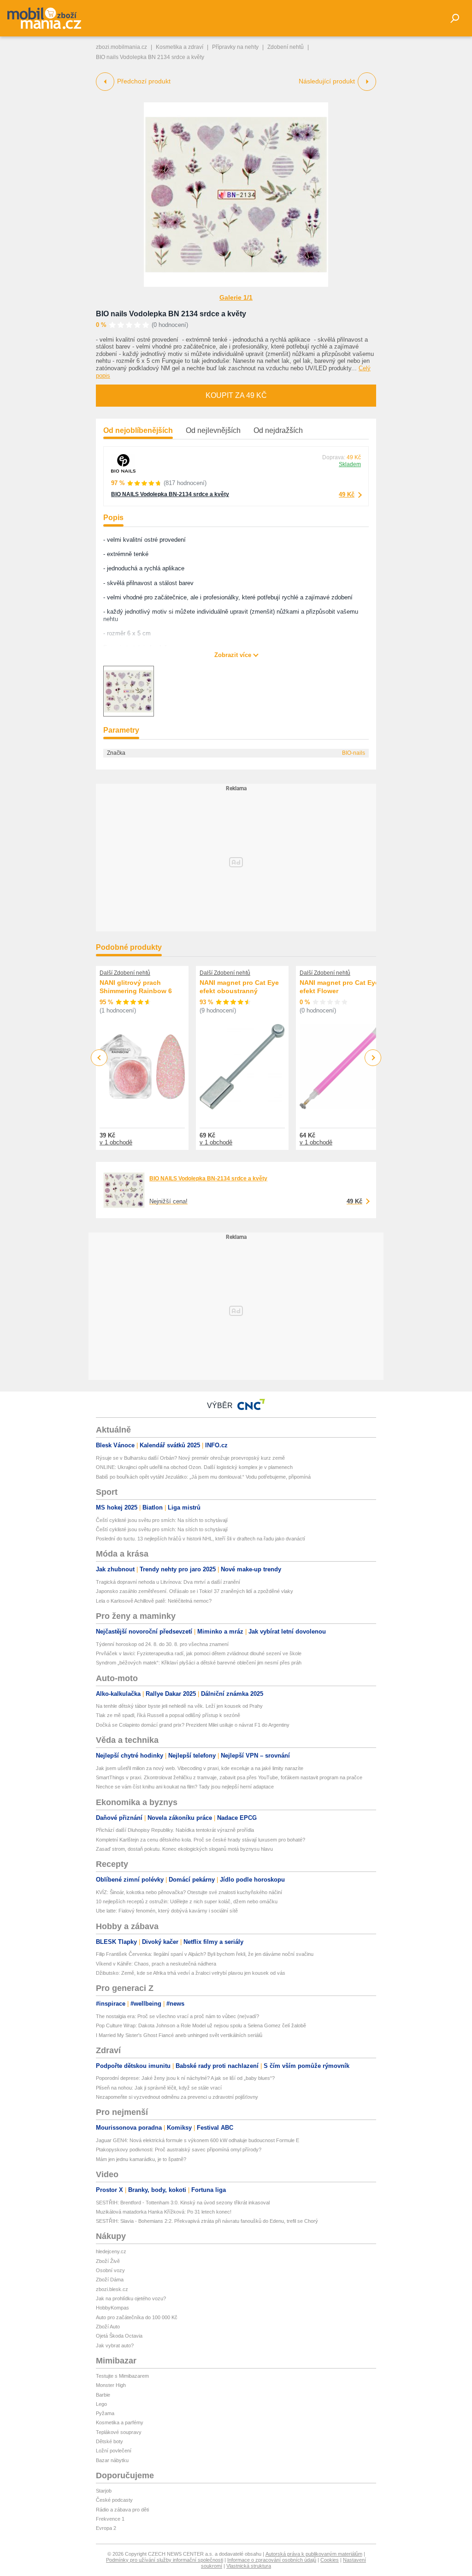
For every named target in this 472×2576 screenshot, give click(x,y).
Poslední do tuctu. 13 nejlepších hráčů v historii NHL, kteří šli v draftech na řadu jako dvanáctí (201, 1539)
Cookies (330, 2560)
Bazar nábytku (112, 2460)
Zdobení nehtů (286, 47)
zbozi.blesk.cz (112, 2289)
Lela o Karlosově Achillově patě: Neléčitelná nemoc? (154, 1601)
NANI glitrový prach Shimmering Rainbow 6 (136, 987)
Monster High (111, 2385)
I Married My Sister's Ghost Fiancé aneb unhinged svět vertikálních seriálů (179, 2035)
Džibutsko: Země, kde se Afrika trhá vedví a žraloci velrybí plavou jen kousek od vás (191, 1973)
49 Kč (347, 494)
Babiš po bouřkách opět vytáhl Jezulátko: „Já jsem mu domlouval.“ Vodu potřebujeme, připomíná (203, 1477)
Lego (101, 2404)
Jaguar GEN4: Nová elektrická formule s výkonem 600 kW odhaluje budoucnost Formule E (198, 2140)
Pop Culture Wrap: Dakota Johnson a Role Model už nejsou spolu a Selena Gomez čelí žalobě (201, 2025)
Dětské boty (109, 2441)
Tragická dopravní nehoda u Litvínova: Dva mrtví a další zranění (168, 1582)
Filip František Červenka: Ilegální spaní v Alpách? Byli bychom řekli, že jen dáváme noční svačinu (205, 1954)
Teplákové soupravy (119, 2432)
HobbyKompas (112, 2308)
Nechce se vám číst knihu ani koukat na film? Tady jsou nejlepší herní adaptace (185, 1787)
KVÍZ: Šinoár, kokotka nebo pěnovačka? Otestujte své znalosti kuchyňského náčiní (189, 1892)
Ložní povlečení (114, 2451)
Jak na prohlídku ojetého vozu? (131, 2298)
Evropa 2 (106, 2528)
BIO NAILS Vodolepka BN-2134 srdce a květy (170, 494)
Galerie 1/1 (236, 297)
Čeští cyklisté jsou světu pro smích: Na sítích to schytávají (162, 1520)
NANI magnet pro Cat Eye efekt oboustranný (239, 987)
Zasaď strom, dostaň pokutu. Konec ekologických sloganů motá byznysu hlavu (184, 1849)
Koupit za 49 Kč (236, 395)
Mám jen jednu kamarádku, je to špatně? (141, 2159)
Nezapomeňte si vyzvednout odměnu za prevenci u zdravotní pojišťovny (177, 2097)
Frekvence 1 (110, 2519)
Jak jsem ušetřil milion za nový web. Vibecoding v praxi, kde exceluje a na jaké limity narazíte (200, 1768)
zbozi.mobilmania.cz (121, 47)
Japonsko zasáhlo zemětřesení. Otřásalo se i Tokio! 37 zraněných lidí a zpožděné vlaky (195, 1591)
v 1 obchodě (116, 1142)
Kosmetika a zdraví (180, 47)
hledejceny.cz (111, 2251)
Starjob (104, 2491)
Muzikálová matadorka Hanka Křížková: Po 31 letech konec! (164, 2212)
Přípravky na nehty (235, 47)
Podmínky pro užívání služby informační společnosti (165, 2560)
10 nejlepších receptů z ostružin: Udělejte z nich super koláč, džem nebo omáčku (187, 1901)
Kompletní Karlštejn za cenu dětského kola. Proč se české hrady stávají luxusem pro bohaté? (201, 1840)
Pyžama (105, 2413)
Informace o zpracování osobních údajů (272, 2560)
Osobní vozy (110, 2270)
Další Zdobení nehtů (125, 973)
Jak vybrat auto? (115, 2345)
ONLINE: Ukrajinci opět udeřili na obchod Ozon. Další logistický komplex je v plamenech (194, 1467)
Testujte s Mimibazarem (122, 2376)
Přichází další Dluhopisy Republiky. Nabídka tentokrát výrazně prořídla (175, 1830)
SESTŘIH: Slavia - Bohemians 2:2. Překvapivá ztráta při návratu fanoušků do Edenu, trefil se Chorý (207, 2221)
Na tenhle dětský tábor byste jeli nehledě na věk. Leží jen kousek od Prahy (179, 1706)
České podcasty (114, 2500)
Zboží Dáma (110, 2280)
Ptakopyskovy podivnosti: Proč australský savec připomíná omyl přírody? (179, 2150)
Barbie (103, 2395)
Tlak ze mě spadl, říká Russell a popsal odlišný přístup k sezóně (168, 1715)
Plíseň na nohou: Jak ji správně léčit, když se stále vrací (159, 2088)
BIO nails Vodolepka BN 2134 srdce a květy (171, 314)
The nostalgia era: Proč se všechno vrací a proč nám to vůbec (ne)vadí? (177, 2016)
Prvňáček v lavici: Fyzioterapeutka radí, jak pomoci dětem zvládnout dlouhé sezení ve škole (199, 1653)
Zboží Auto (108, 2327)
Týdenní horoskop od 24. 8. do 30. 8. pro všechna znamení (162, 1644)
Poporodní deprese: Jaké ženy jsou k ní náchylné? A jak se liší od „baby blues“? (185, 2078)
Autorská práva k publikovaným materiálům (314, 2554)
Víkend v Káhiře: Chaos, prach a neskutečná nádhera (156, 1964)
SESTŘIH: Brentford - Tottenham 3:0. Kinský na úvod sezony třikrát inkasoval (183, 2203)
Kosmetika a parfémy (120, 2422)
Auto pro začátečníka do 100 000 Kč (137, 2317)
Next (373, 1058)
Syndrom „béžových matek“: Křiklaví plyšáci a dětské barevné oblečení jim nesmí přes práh (199, 1663)
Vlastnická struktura (249, 2566)
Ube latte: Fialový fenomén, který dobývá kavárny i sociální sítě (167, 1911)
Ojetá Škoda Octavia (119, 2336)
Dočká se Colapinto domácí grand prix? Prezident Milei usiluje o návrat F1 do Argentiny (193, 1725)
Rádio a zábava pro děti (122, 2510)
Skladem (350, 464)
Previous (99, 1057)
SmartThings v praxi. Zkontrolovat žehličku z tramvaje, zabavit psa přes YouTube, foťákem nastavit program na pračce (229, 1777)
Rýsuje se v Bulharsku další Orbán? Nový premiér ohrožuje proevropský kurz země (190, 1458)
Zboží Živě (108, 2261)
